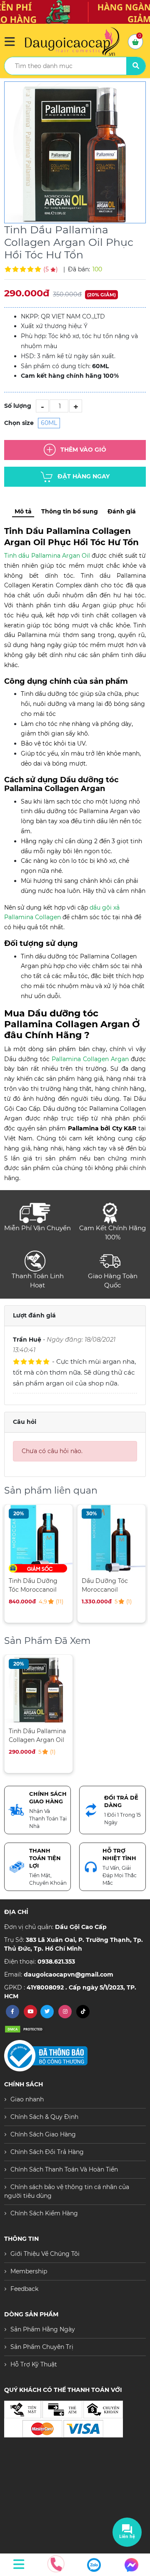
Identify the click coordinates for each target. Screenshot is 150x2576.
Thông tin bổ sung (70, 511)
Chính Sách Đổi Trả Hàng (47, 2152)
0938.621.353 (56, 1962)
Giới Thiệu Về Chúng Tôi (45, 2254)
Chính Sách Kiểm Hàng (44, 2213)
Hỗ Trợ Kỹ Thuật (34, 2364)
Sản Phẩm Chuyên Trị (42, 2347)
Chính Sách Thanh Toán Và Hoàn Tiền (64, 2169)
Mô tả (23, 511)
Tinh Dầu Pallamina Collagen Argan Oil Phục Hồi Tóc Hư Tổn (37, 1735)
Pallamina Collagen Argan (90, 1059)
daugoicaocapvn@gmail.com (69, 1974)
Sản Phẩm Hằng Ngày (43, 2329)
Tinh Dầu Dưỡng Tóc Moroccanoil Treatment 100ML (34, 1585)
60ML (49, 423)
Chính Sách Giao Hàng (43, 2134)
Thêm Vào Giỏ (83, 450)
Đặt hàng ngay (84, 476)
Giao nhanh (27, 2099)
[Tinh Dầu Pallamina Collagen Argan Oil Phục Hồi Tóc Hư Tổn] (75, 152)
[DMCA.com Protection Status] (25, 2029)
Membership (29, 2271)
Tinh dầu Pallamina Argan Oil (47, 556)
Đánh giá (122, 511)
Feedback (24, 2289)
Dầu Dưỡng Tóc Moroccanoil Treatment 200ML (108, 1585)
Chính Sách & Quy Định (44, 2117)
